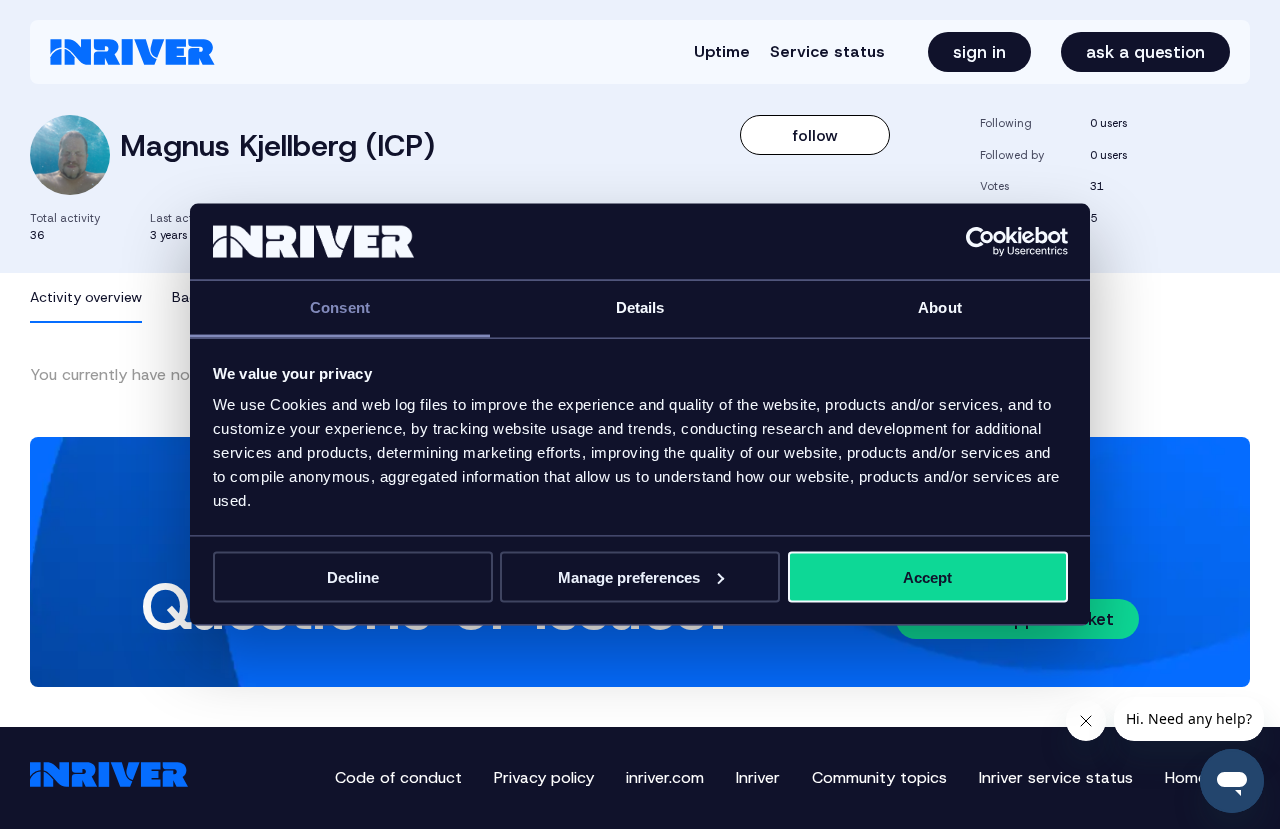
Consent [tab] (340, 307)
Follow (815, 135)
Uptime (722, 51)
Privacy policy (544, 777)
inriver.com (665, 777)
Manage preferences (629, 576)
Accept (927, 576)
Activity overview (86, 297)
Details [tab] (640, 307)
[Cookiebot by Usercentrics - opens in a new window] (980, 242)
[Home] (132, 52)
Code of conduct (398, 777)
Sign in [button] (979, 52)
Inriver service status (1056, 777)
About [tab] (940, 307)
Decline (353, 576)
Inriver (758, 777)
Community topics (879, 777)
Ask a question (1145, 52)
